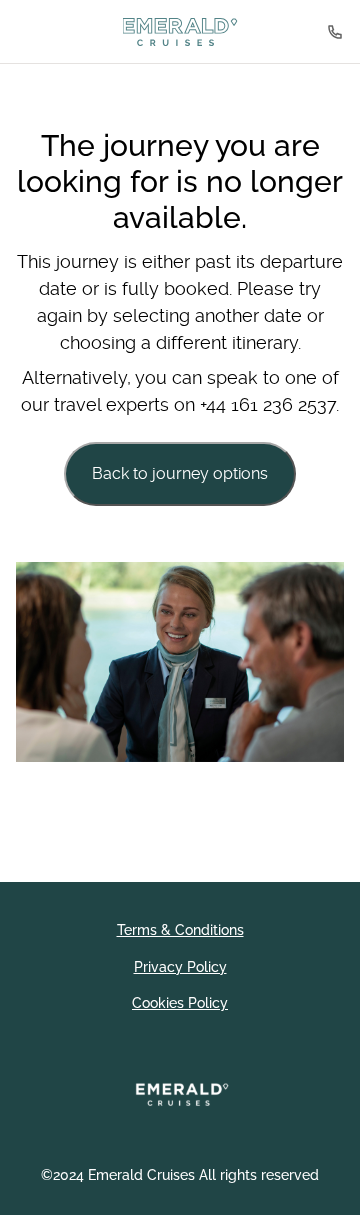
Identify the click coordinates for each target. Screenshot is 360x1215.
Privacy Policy (180, 967)
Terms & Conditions (180, 930)
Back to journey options (180, 473)
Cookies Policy (180, 1003)
